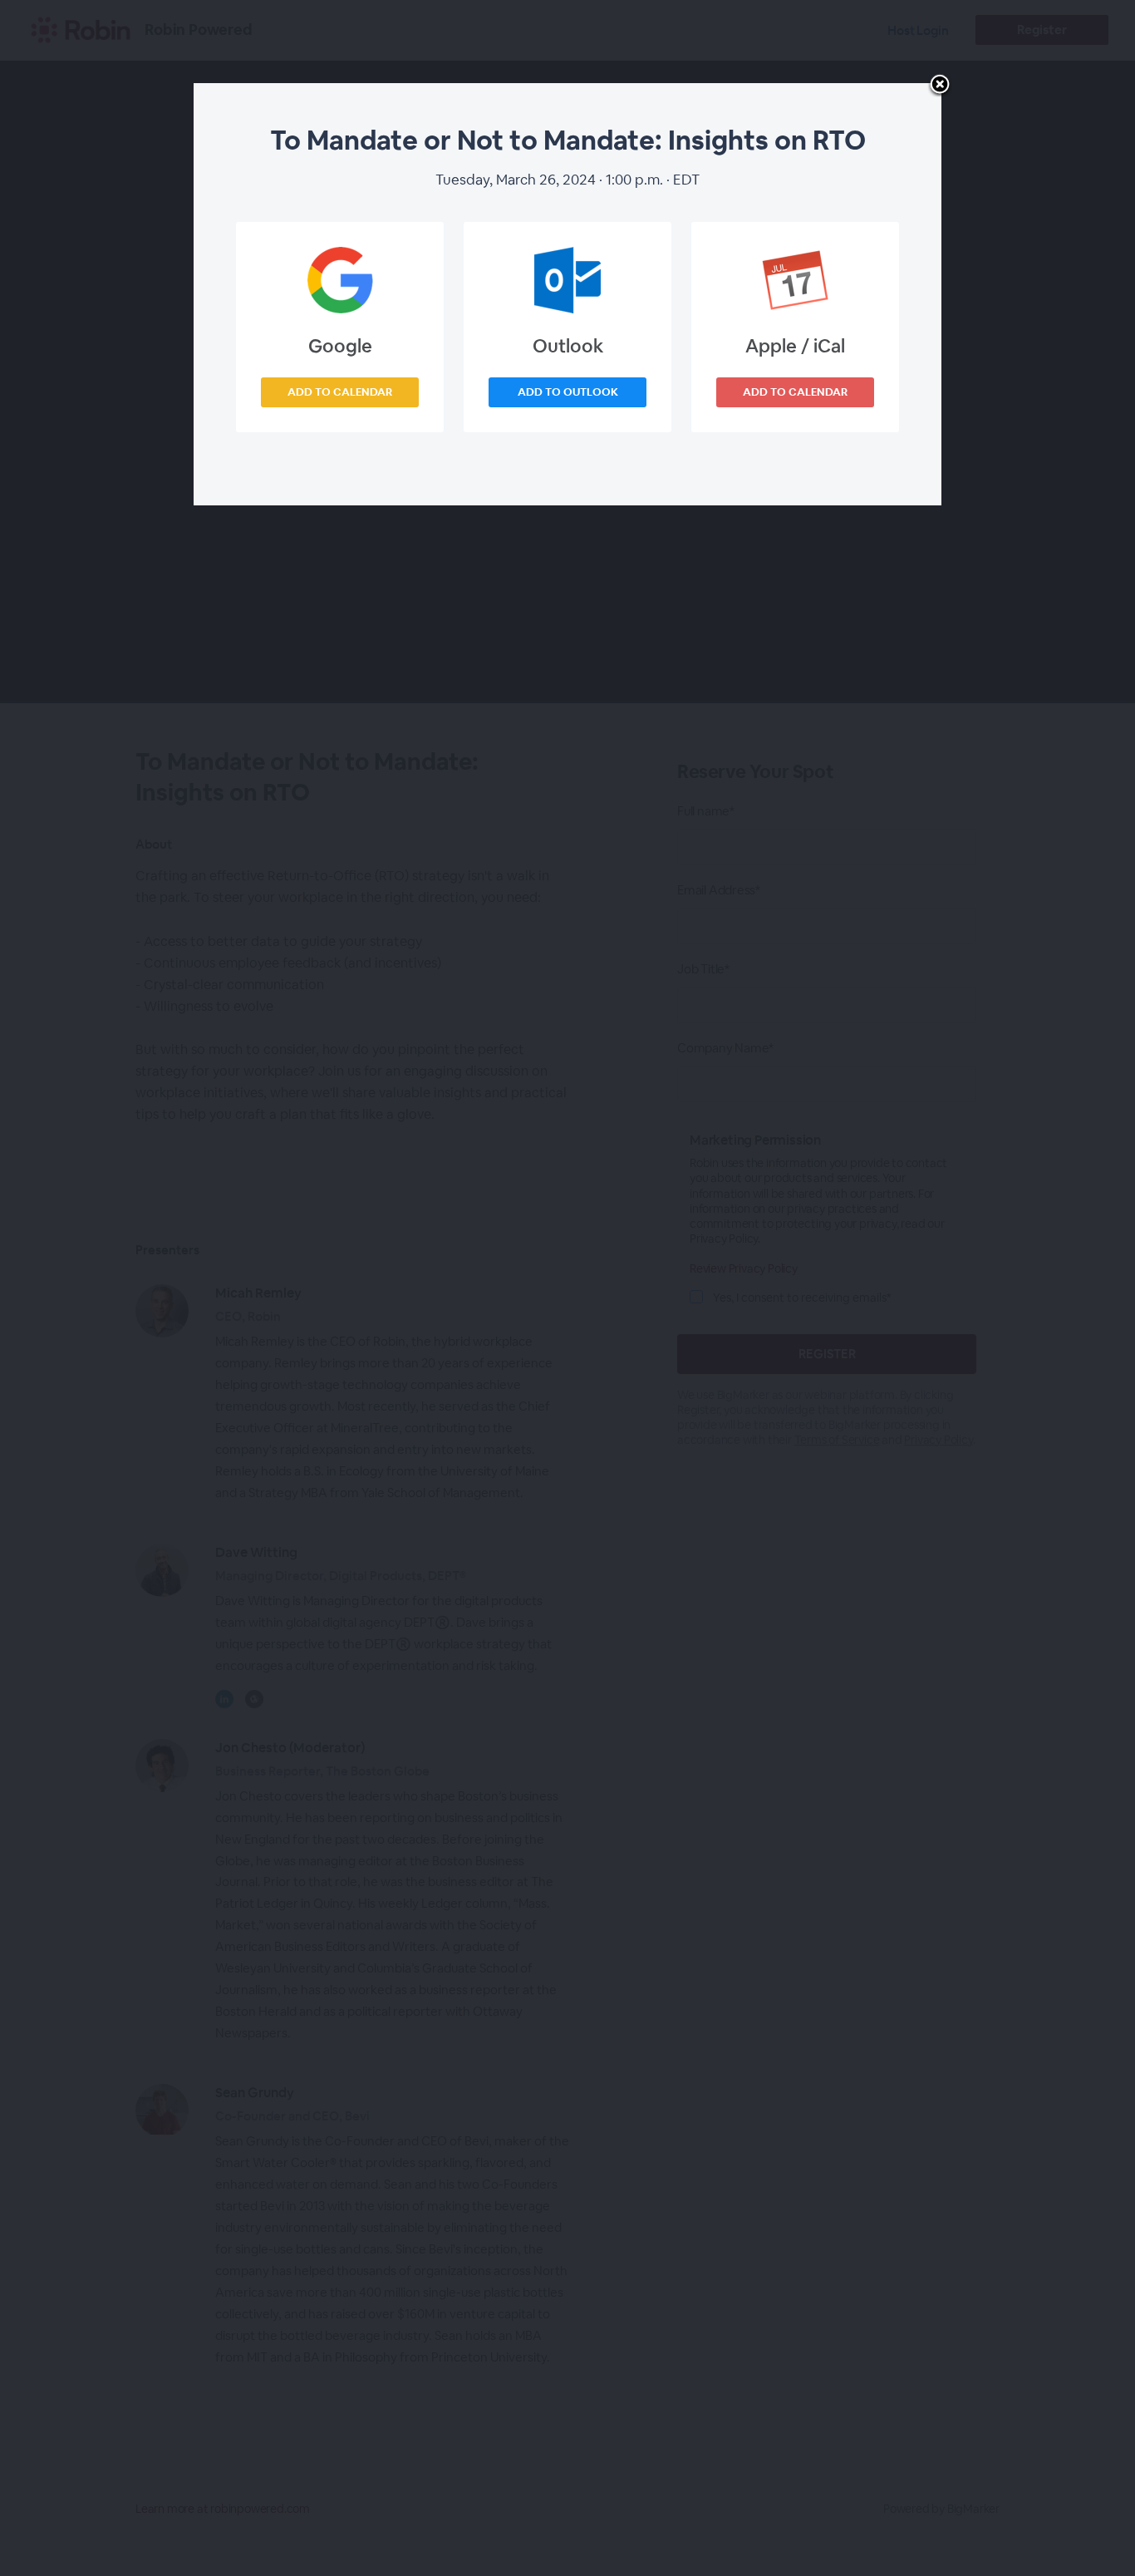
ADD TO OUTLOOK (568, 392)
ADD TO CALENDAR (340, 392)
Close (940, 86)
